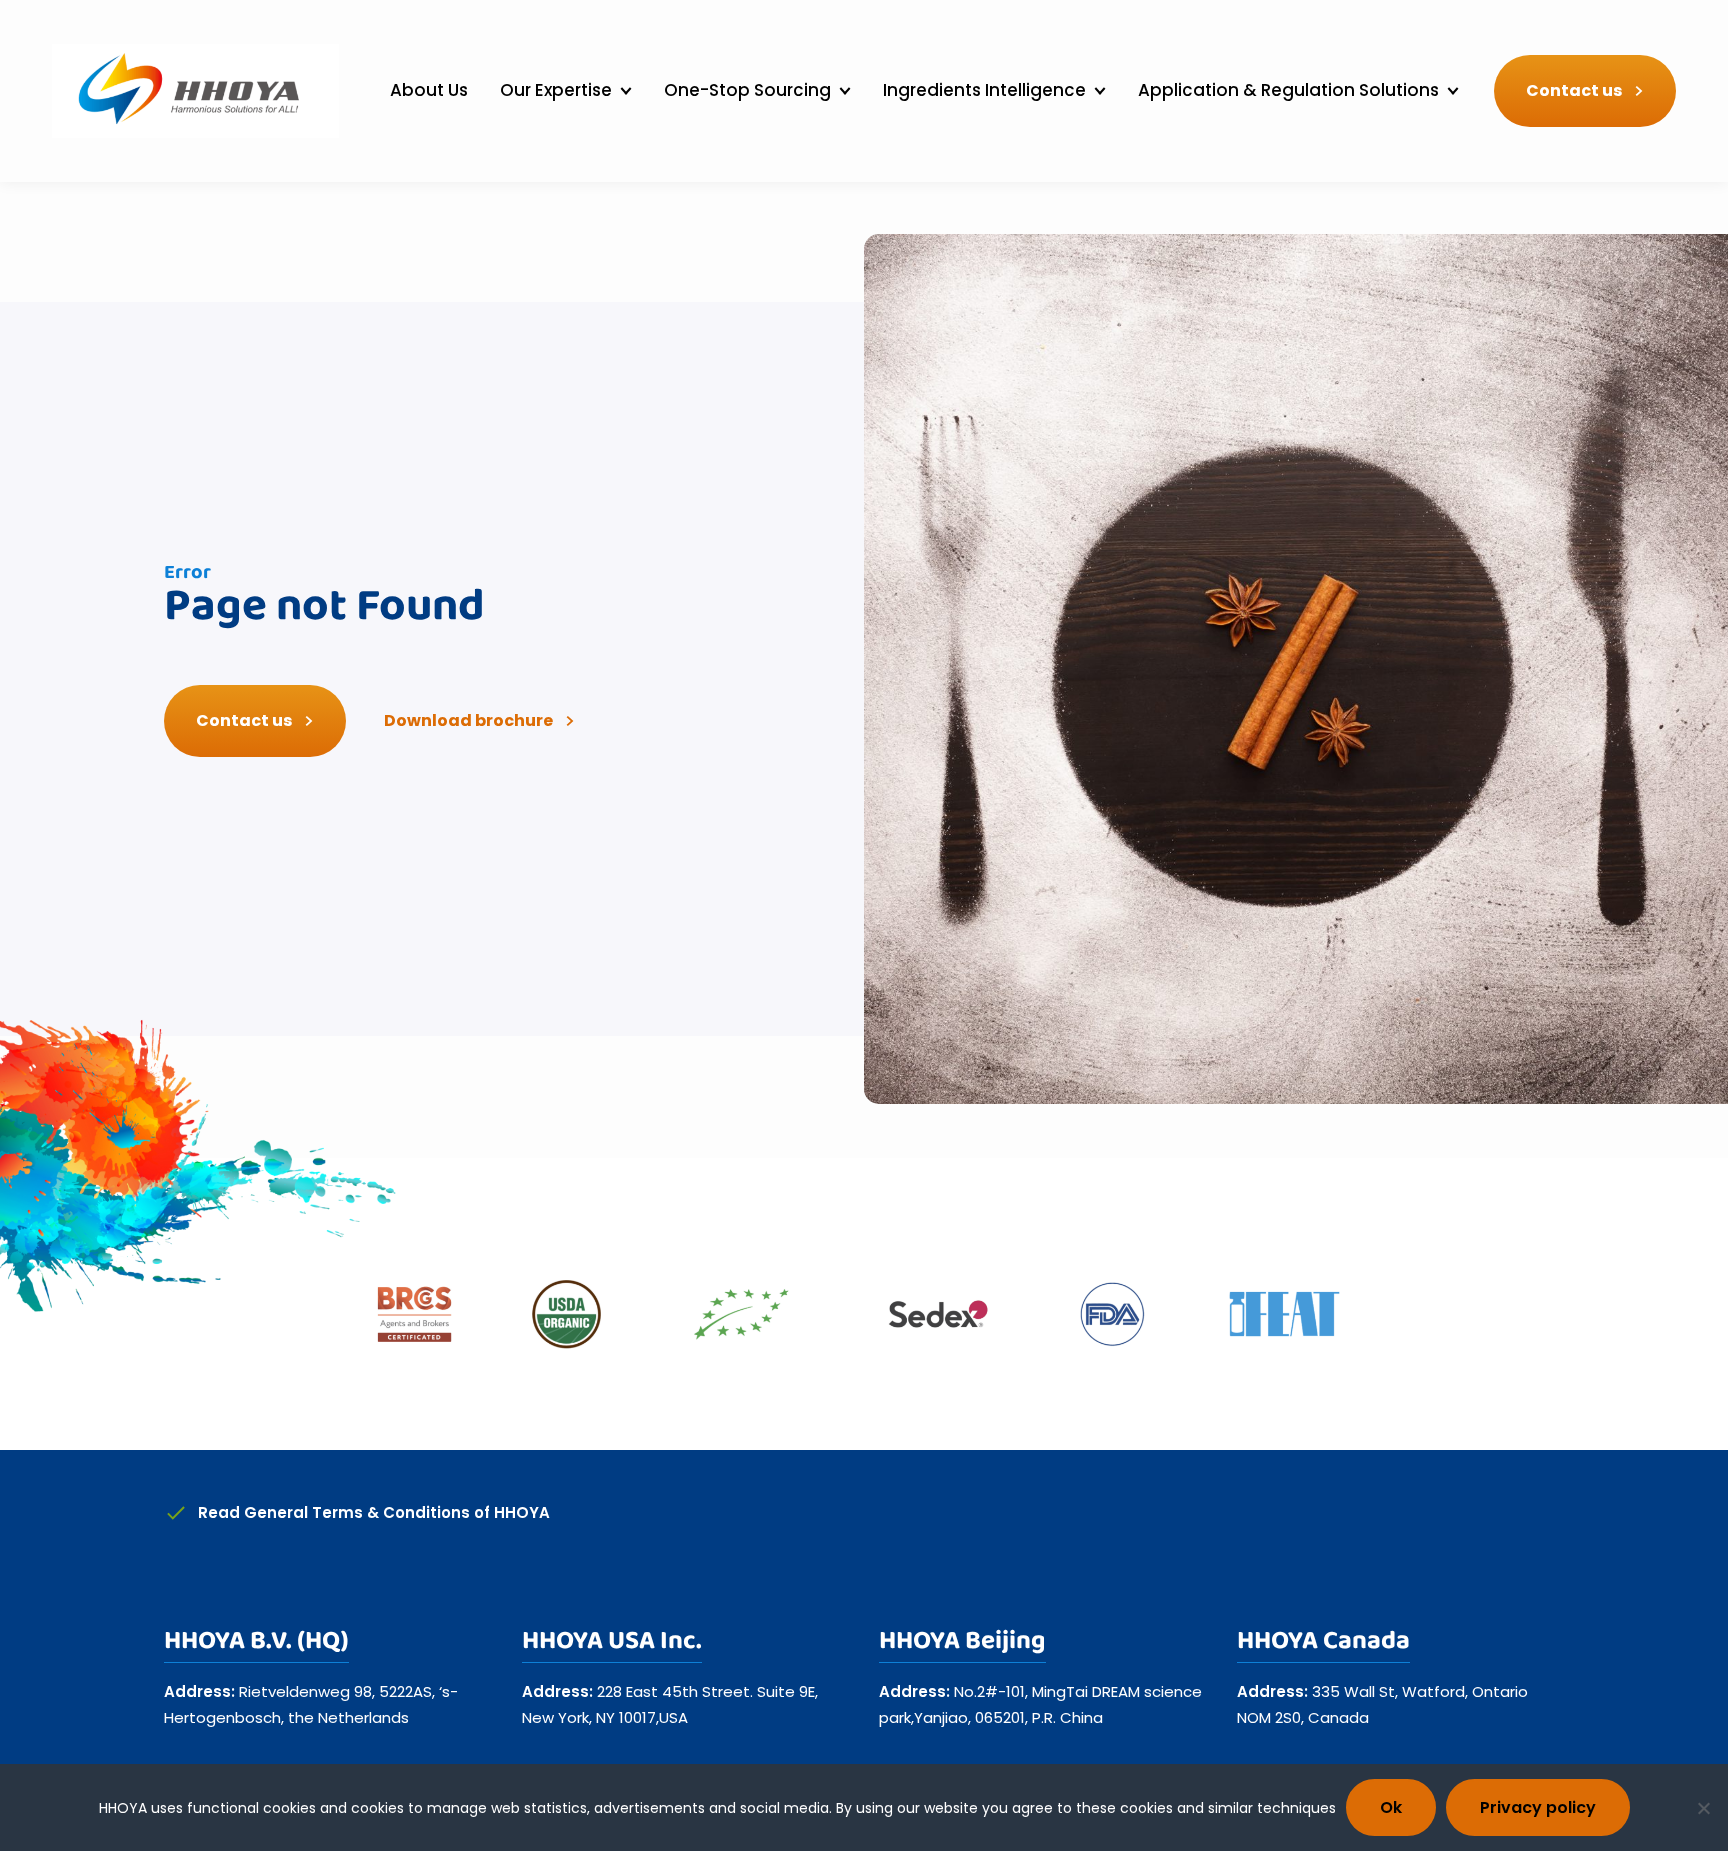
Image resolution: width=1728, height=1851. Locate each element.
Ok (1391, 1807)
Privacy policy (1538, 1807)
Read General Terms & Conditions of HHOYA (374, 1512)
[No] (1703, 1808)
